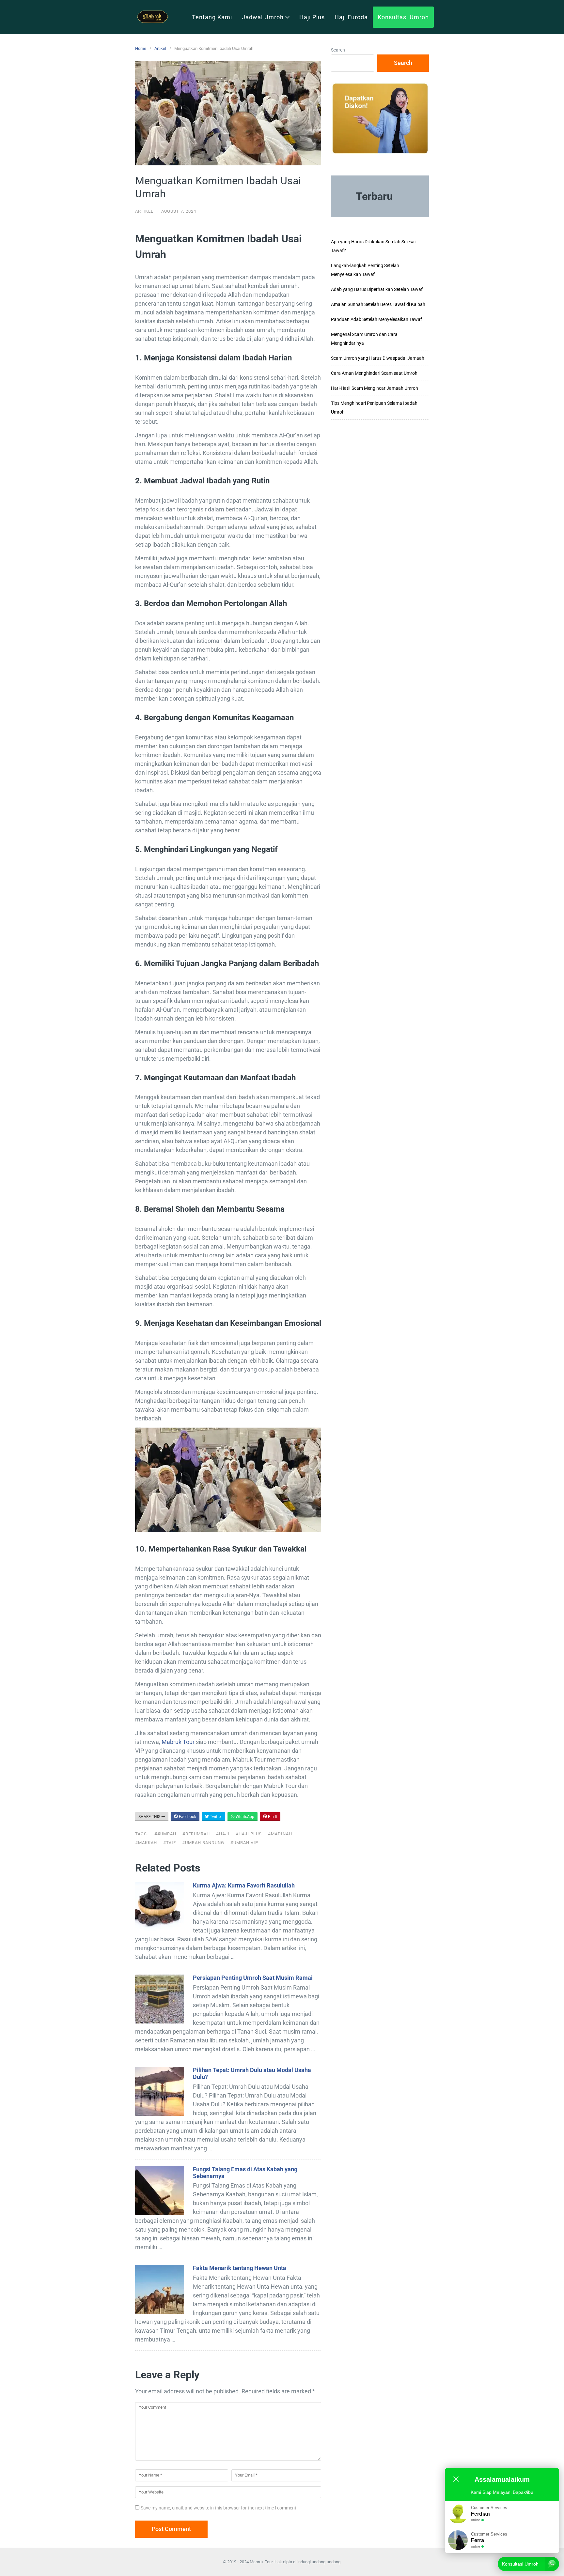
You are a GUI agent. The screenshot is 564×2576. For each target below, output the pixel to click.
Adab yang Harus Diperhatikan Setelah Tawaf (377, 289)
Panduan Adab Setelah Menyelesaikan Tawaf (376, 319)
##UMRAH (165, 1834)
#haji (223, 1834)
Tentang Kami (212, 17)
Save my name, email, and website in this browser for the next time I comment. (219, 2508)
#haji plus (249, 1834)
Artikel (160, 48)
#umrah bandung (203, 1843)
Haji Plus (312, 17)
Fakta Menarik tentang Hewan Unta (240, 2268)
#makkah (146, 1843)
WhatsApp (244, 1817)
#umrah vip (244, 1843)
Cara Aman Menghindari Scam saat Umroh (374, 373)
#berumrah (196, 1834)
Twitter (215, 1817)
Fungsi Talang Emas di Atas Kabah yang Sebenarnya (245, 2173)
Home (141, 48)
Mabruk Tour (178, 1742)
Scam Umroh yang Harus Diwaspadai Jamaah (378, 358)
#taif (170, 1843)
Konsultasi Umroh (403, 17)
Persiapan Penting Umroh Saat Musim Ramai (253, 1978)
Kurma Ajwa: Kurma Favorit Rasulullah (244, 1885)
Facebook (187, 1817)
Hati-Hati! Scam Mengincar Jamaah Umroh (375, 388)
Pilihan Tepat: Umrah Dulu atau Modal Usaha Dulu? (252, 2073)
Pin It (272, 1817)
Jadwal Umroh (263, 17)
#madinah (280, 1834)
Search (338, 50)
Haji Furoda (351, 17)
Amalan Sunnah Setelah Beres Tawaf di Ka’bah (378, 304)
